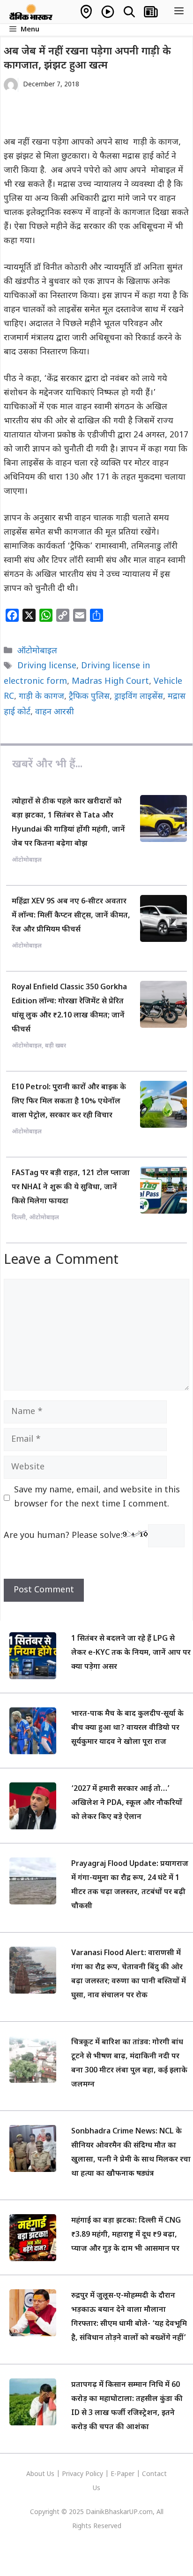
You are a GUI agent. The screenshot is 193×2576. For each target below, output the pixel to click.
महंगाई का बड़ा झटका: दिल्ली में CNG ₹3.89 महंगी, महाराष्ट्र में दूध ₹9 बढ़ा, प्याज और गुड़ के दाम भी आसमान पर (126, 2235)
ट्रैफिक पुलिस (89, 697)
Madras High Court (110, 682)
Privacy (74, 2474)
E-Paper (122, 2474)
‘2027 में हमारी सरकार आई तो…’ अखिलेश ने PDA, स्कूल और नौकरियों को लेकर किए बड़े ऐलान (127, 1803)
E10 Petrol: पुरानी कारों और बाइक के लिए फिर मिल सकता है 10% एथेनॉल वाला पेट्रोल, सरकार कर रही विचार (69, 1102)
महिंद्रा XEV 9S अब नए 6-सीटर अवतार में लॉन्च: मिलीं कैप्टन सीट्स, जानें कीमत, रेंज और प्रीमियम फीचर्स (71, 916)
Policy (94, 2474)
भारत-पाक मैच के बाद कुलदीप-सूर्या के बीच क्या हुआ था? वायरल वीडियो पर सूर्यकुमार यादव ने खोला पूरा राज (127, 1728)
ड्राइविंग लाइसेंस (139, 697)
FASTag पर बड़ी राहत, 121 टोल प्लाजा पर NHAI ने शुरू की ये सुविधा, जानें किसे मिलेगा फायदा (71, 1188)
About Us (41, 2474)
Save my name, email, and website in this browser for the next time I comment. (97, 1497)
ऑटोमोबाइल (37, 651)
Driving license (47, 666)
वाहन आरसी (55, 712)
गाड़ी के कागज (41, 697)
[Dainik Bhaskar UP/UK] (31, 12)
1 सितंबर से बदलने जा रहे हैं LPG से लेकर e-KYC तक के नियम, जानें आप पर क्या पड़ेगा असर (131, 1653)
